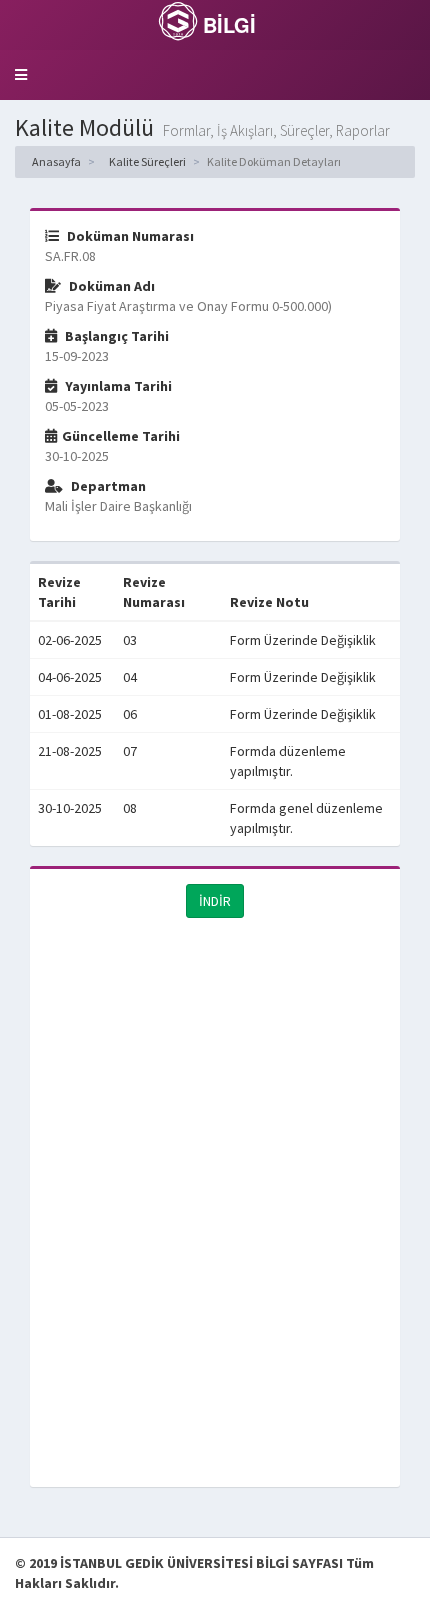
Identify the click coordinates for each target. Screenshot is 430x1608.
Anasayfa (55, 161)
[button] (21, 75)
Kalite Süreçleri (146, 161)
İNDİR (215, 901)
